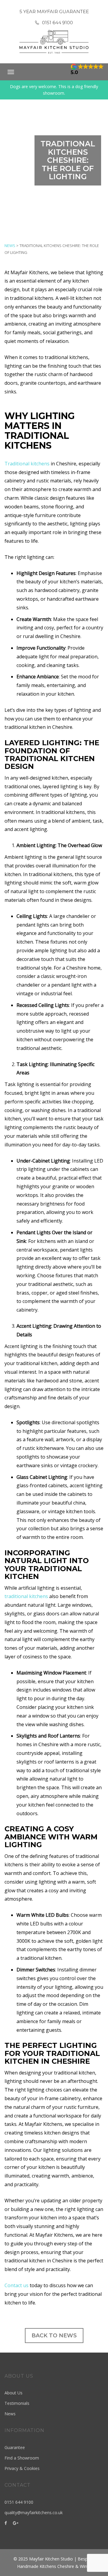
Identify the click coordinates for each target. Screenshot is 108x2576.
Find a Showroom (22, 2458)
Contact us (16, 2285)
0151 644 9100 (57, 23)
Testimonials (17, 2403)
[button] (87, 69)
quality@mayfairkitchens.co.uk (34, 2513)
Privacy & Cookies (22, 2468)
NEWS (10, 246)
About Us (13, 2393)
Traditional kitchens (27, 464)
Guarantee (15, 2447)
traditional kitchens (26, 1596)
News (10, 2414)
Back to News (54, 2336)
